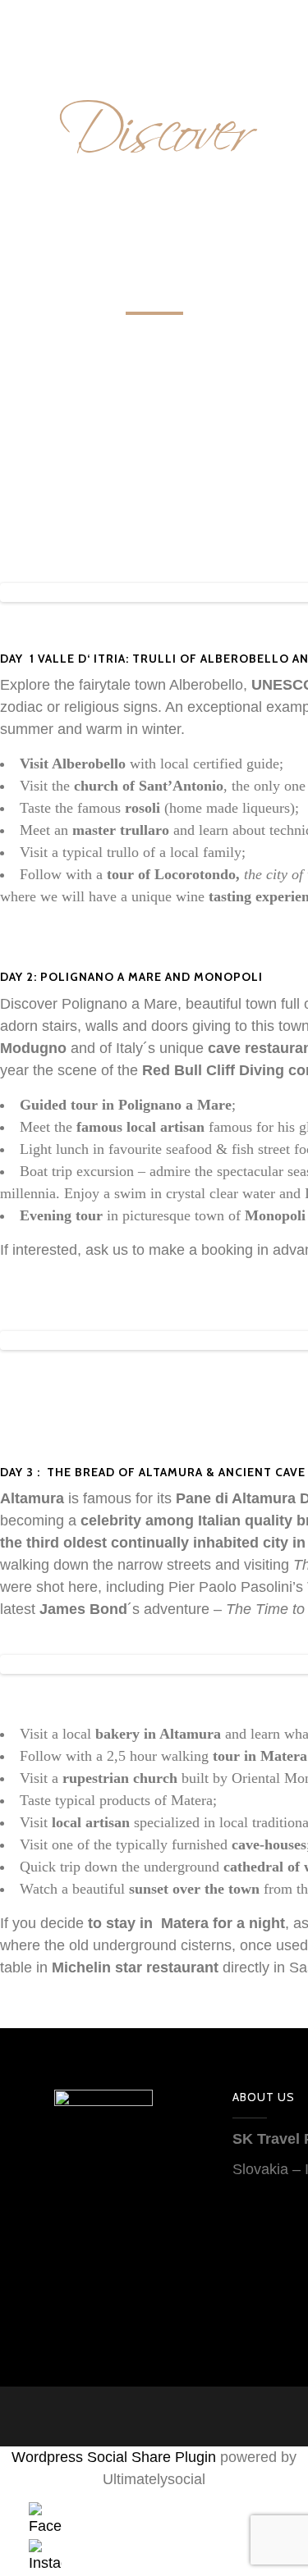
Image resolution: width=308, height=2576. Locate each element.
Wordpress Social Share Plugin (116, 2457)
